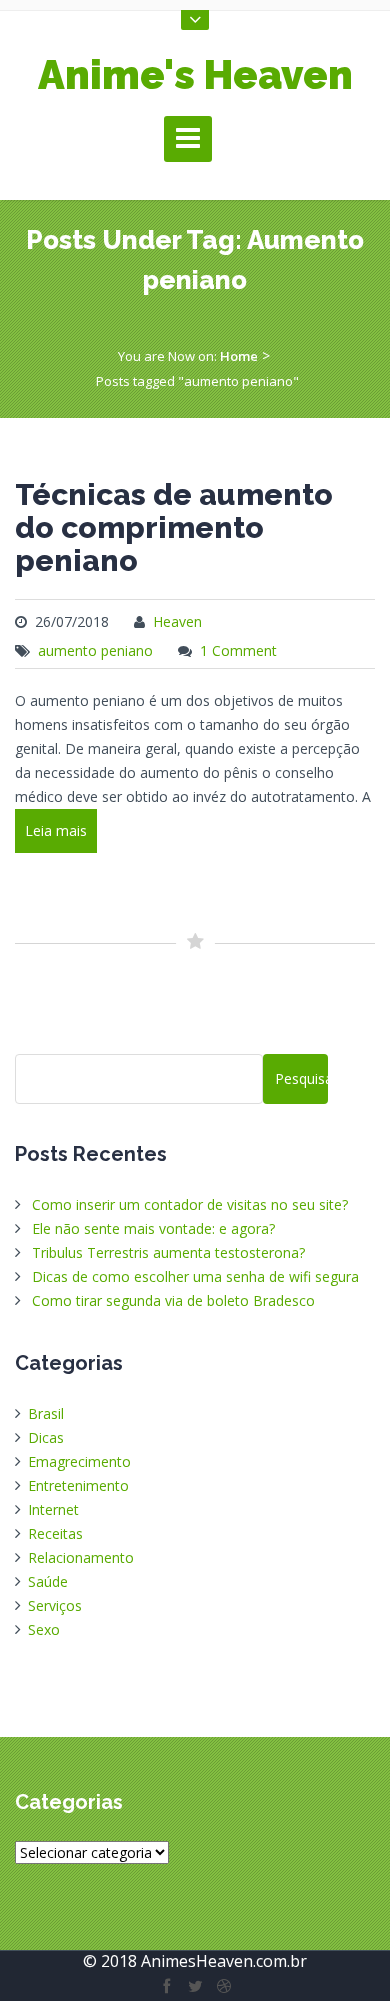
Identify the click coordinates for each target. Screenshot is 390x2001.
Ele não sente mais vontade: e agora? (153, 1228)
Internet (53, 1509)
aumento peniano (95, 650)
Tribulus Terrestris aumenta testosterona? (168, 1252)
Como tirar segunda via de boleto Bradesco (173, 1300)
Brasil (46, 1413)
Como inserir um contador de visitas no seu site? (190, 1204)
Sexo (44, 1629)
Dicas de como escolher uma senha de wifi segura (195, 1276)
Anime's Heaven (195, 74)
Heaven (177, 621)
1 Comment (238, 650)
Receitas (55, 1533)
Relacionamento (81, 1557)
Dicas (46, 1437)
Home (239, 356)
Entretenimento (78, 1485)
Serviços (55, 1605)
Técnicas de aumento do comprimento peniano (174, 527)
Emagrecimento (79, 1461)
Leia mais (56, 830)
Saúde (48, 1581)
